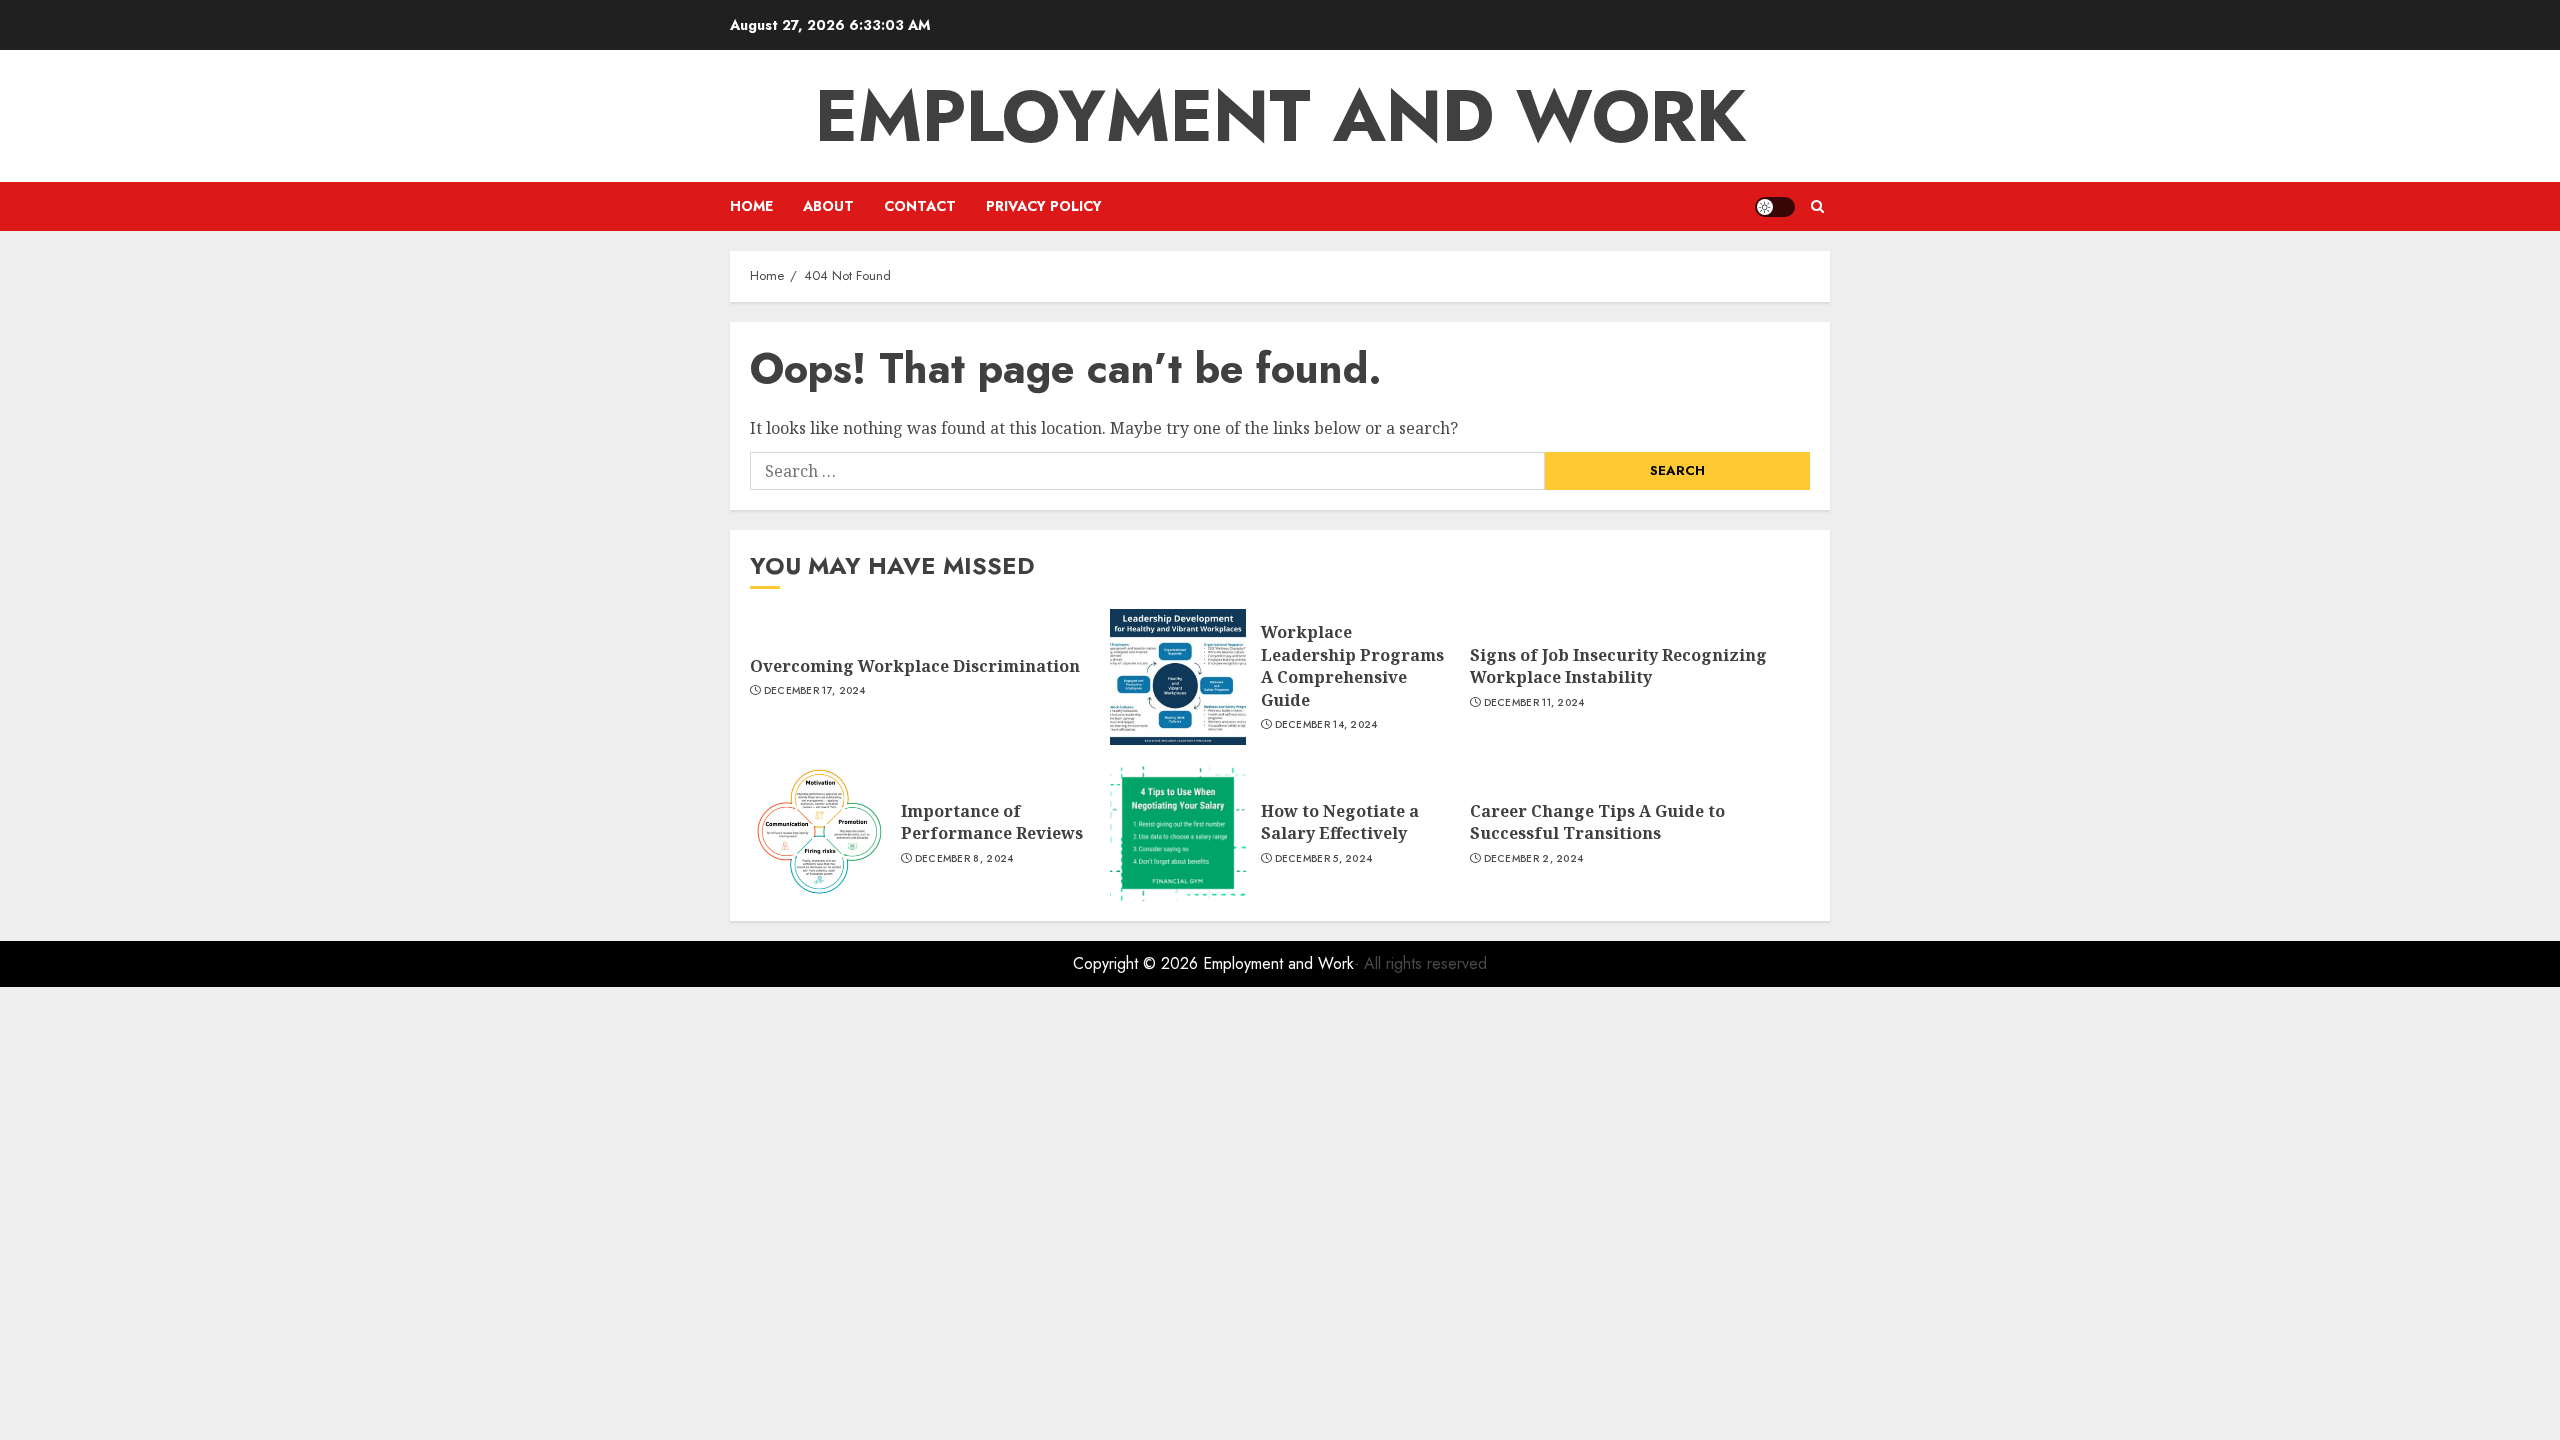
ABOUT (828, 206)
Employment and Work (1280, 116)
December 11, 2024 (1534, 703)
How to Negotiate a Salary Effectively (1340, 822)
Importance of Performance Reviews (992, 822)
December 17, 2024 (815, 691)
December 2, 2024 (1534, 859)
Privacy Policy (1044, 206)
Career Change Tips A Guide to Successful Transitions (1597, 822)
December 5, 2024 (1324, 859)
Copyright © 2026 (1138, 963)
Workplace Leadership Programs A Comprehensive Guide (1352, 665)
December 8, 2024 (964, 859)
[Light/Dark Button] (1775, 207)
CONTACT (920, 206)
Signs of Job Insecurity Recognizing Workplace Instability (1618, 666)
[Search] (1817, 206)
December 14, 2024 (1326, 725)
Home (751, 206)
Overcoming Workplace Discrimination (915, 666)
